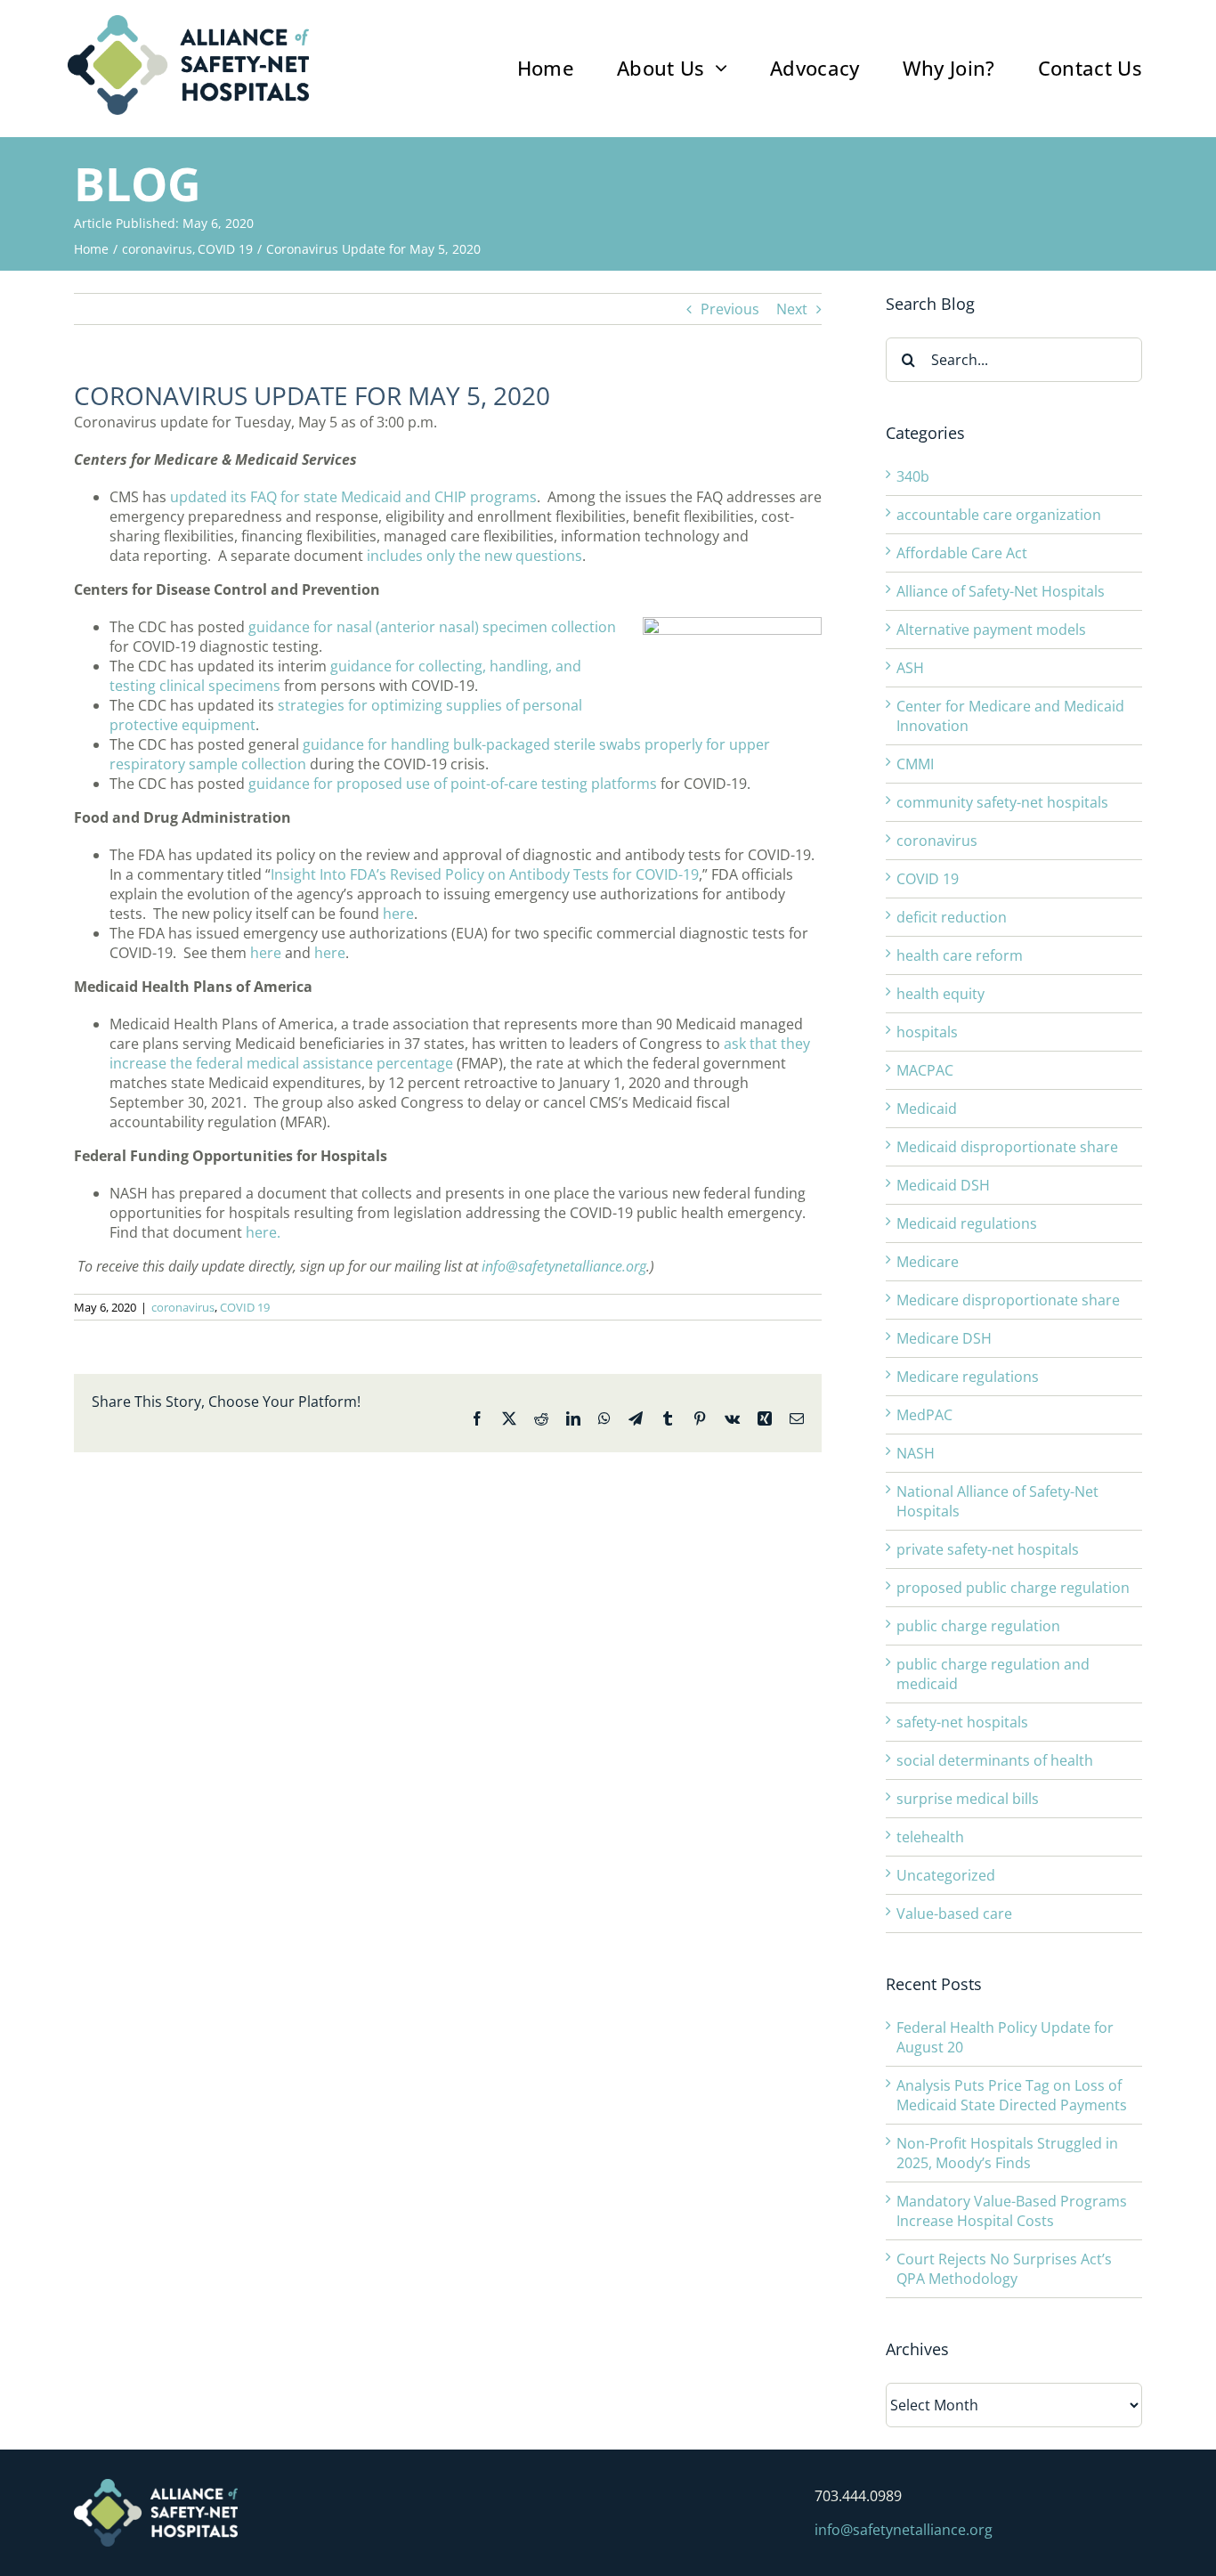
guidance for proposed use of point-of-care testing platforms (453, 784)
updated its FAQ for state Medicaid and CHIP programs (353, 497)
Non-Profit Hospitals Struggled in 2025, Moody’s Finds (1007, 2153)
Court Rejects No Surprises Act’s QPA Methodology (1004, 2269)
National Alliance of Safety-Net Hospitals (997, 1501)
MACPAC (925, 1070)
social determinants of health (995, 1760)
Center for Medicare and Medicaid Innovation (1010, 716)
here (398, 914)
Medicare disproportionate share (1008, 1300)
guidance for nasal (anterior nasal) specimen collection (432, 627)
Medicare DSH (944, 1338)
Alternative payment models (991, 630)
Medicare (928, 1262)
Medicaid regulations (967, 1223)
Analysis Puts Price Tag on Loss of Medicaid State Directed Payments (1012, 2095)
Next (792, 309)
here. (263, 1232)
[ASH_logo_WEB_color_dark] (188, 22)
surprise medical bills (968, 1799)
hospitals (927, 1032)
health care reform (960, 955)
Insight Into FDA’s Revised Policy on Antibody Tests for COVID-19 (485, 874)
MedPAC (924, 1415)
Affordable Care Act (962, 553)
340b (913, 476)
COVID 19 (245, 1307)
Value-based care (954, 1914)
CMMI (915, 764)
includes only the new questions (474, 556)
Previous (730, 309)
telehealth (930, 1837)
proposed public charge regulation (1013, 1588)
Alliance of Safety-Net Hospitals (1001, 591)
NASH (916, 1453)
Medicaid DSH (943, 1185)
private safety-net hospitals (988, 1549)
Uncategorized (946, 1875)
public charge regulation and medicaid (993, 1674)
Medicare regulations (968, 1377)
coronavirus (183, 1307)
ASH (910, 668)
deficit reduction (952, 917)
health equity (940, 994)
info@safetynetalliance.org (564, 1266)
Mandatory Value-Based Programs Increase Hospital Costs (1012, 2211)
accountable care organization (999, 515)
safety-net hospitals (962, 1722)
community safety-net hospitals (1002, 802)
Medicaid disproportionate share (1007, 1147)
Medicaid (927, 1109)
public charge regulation (978, 1626)
